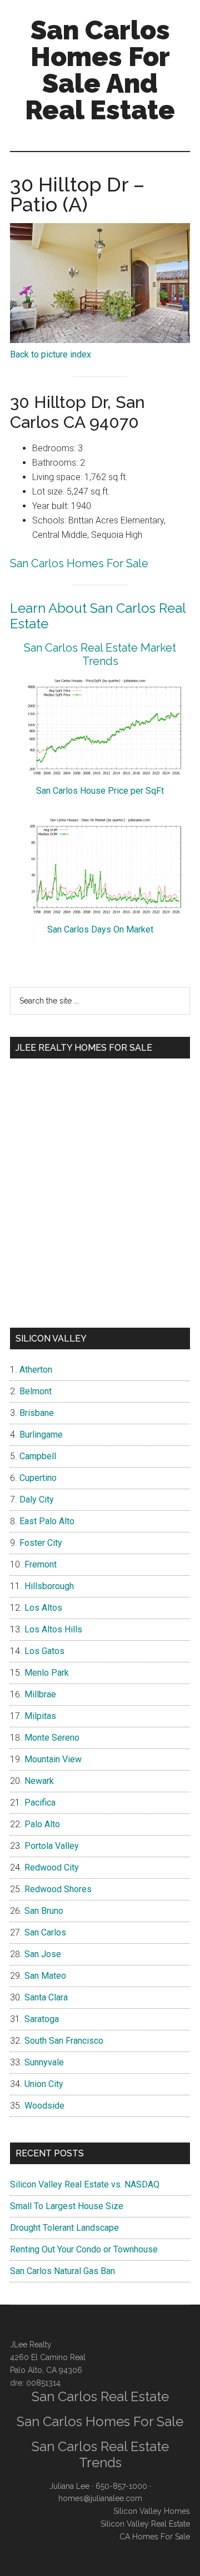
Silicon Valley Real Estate (145, 2524)
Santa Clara (46, 1997)
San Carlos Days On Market (100, 929)
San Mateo (45, 1976)
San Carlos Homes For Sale (79, 563)
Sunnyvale (44, 2062)
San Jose (43, 1954)
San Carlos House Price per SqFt (100, 791)
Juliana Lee (69, 2486)
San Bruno (44, 1911)
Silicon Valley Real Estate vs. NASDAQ (85, 2184)
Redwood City (52, 1867)
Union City (44, 2084)
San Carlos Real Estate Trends (100, 2454)
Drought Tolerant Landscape (64, 2228)
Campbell (38, 1456)
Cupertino (38, 1478)
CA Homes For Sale (155, 2537)
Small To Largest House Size (67, 2206)
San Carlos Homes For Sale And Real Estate (100, 70)
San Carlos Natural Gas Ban (62, 2271)
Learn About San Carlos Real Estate (98, 616)
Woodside (44, 2106)
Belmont (36, 1391)
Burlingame (41, 1435)
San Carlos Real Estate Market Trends (100, 654)
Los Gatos (44, 1651)
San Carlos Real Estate (100, 2396)
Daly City (37, 1499)
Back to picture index (51, 354)
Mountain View (53, 1759)
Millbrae (40, 1694)
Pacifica (40, 1803)
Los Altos (43, 1608)
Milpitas (40, 1716)
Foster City (41, 1543)
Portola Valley (52, 1846)
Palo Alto (42, 1824)
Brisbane (37, 1413)
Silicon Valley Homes (152, 2511)
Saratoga (42, 2019)
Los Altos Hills (53, 1629)
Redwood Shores (58, 1889)
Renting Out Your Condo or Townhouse (84, 2249)
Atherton (36, 1370)
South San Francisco (64, 2041)
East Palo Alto (47, 1521)
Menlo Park (47, 1673)
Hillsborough (49, 1586)
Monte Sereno (52, 1738)
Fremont (41, 1564)
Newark (39, 1781)
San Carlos (45, 1932)
